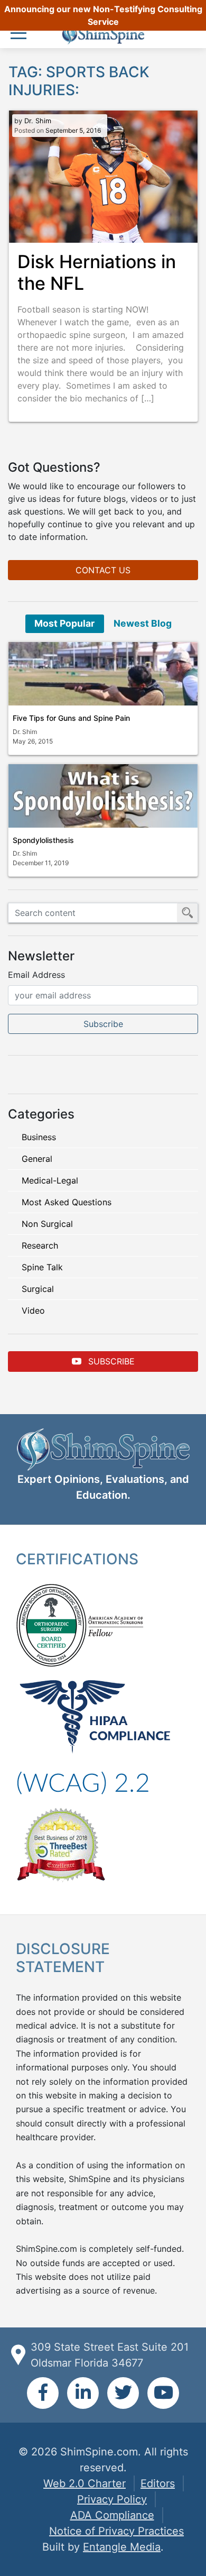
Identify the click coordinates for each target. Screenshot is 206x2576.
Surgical (38, 1289)
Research (40, 1245)
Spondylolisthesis (43, 840)
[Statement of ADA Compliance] (83, 1782)
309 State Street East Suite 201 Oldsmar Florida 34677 (110, 2355)
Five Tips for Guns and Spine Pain (71, 718)
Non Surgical (47, 1224)
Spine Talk (42, 1267)
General (37, 1159)
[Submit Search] (188, 913)
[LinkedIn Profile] (83, 2393)
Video (33, 1310)
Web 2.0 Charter (85, 2483)
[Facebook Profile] (43, 2393)
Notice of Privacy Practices (116, 2531)
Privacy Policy (112, 2499)
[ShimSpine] (103, 35)
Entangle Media (122, 2547)
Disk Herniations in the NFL (97, 272)
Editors (158, 2483)
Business (39, 1137)
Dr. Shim (38, 121)
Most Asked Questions (67, 1202)
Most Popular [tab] (64, 623)
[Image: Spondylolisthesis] (103, 796)
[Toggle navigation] (21, 34)
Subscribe (110, 1361)
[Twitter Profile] (123, 2393)
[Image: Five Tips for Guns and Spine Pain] (103, 674)
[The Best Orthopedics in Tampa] (61, 1844)
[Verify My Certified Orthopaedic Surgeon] (51, 1624)
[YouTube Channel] (163, 2393)
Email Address (36, 975)
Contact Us (103, 570)
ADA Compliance (112, 2515)
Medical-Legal (50, 1180)
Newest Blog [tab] (143, 623)
